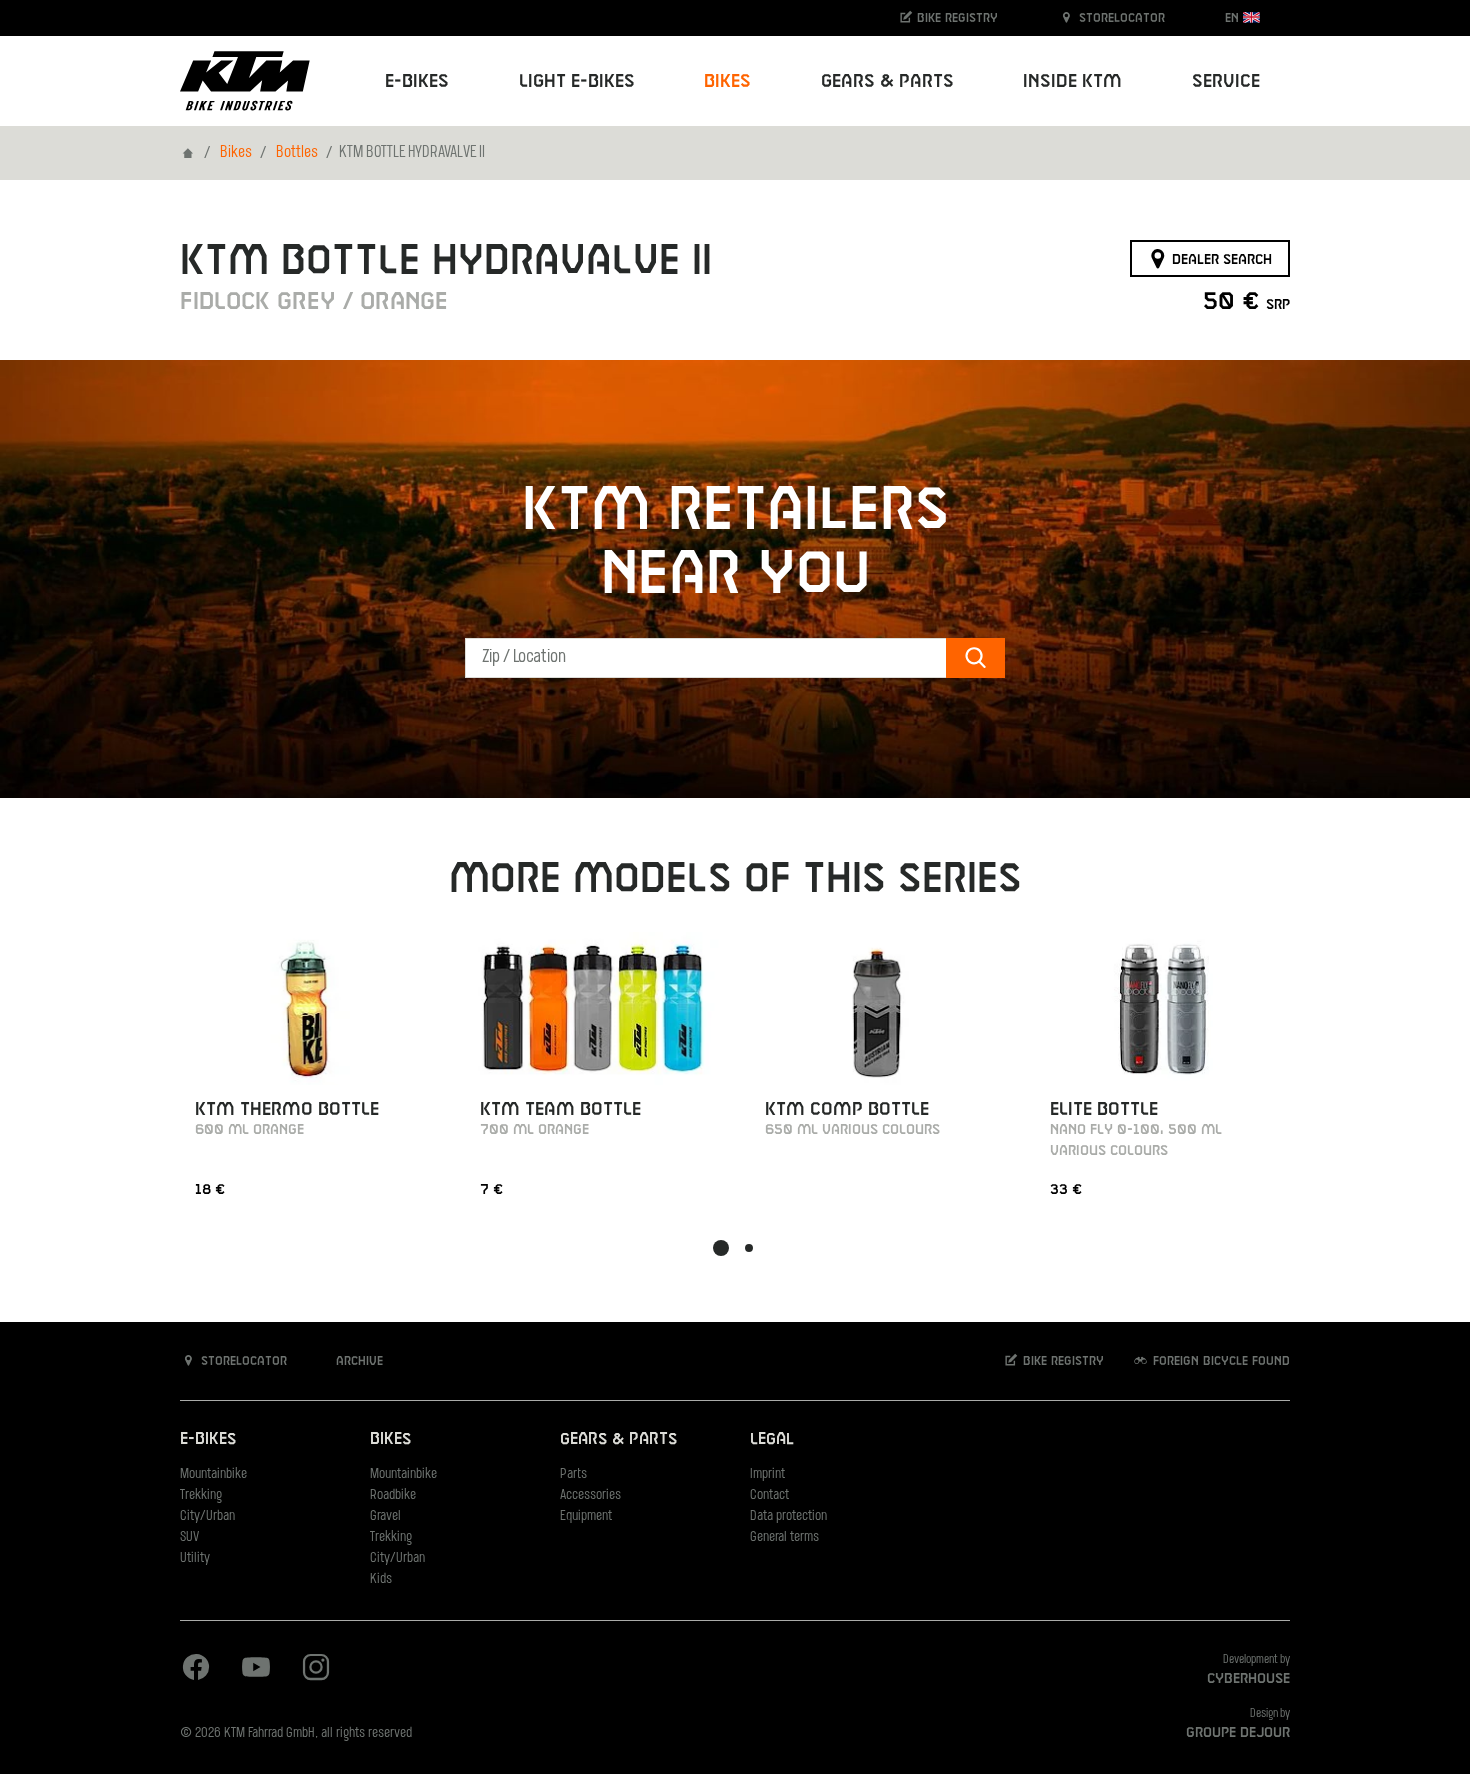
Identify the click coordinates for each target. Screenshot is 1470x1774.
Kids (381, 1579)
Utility (195, 1558)
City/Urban (207, 1516)
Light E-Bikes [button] (577, 81)
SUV (189, 1537)
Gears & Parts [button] (887, 81)
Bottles (297, 153)
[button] (721, 1248)
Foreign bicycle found (1219, 1361)
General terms (784, 1537)
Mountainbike (213, 1474)
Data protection (788, 1516)
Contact (769, 1495)
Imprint (767, 1474)
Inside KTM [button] (1072, 81)
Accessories (590, 1495)
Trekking (201, 1495)
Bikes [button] (727, 81)
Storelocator (1120, 18)
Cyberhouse (1248, 1679)
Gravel (385, 1516)
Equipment (586, 1516)
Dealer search (1220, 259)
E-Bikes (208, 1439)
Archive (357, 1361)
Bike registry (955, 18)
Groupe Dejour (1238, 1733)
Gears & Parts (618, 1439)
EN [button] (1234, 18)
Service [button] (1226, 81)
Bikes (236, 153)
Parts (573, 1474)
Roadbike (393, 1495)
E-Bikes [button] (417, 81)
